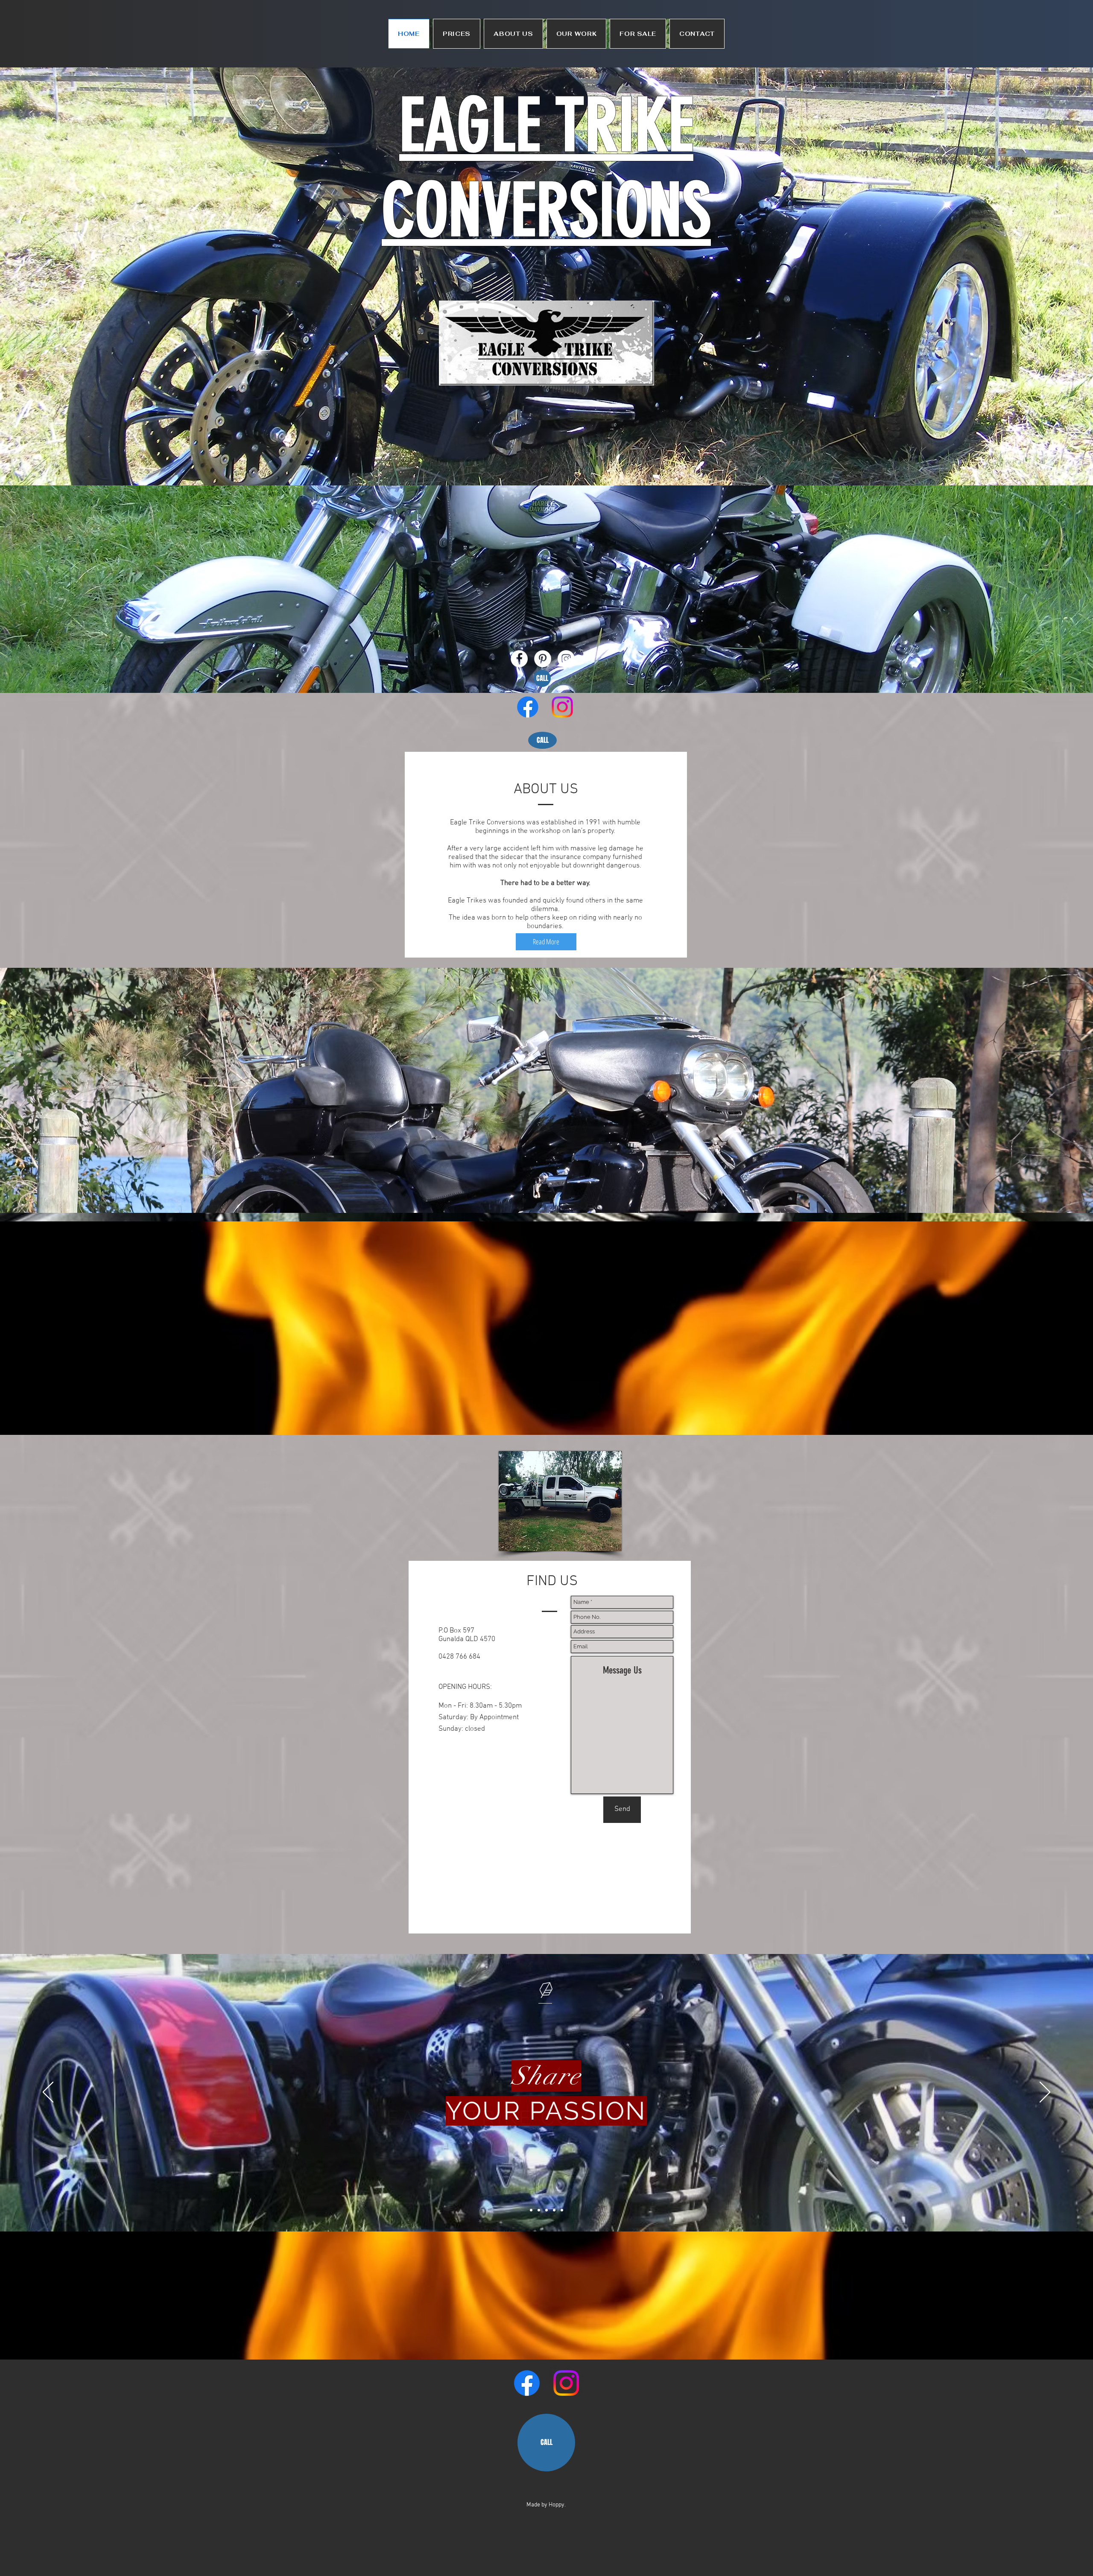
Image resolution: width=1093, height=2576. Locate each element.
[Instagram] (562, 707)
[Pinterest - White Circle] (543, 659)
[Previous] (48, 2093)
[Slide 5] (562, 2210)
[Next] (1045, 2093)
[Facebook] (528, 707)
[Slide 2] (539, 2210)
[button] (457, 34)
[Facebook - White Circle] (519, 659)
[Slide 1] (531, 2210)
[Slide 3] (546, 2210)
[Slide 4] (554, 2210)
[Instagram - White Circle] (566, 659)
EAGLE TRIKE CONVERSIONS (546, 168)
